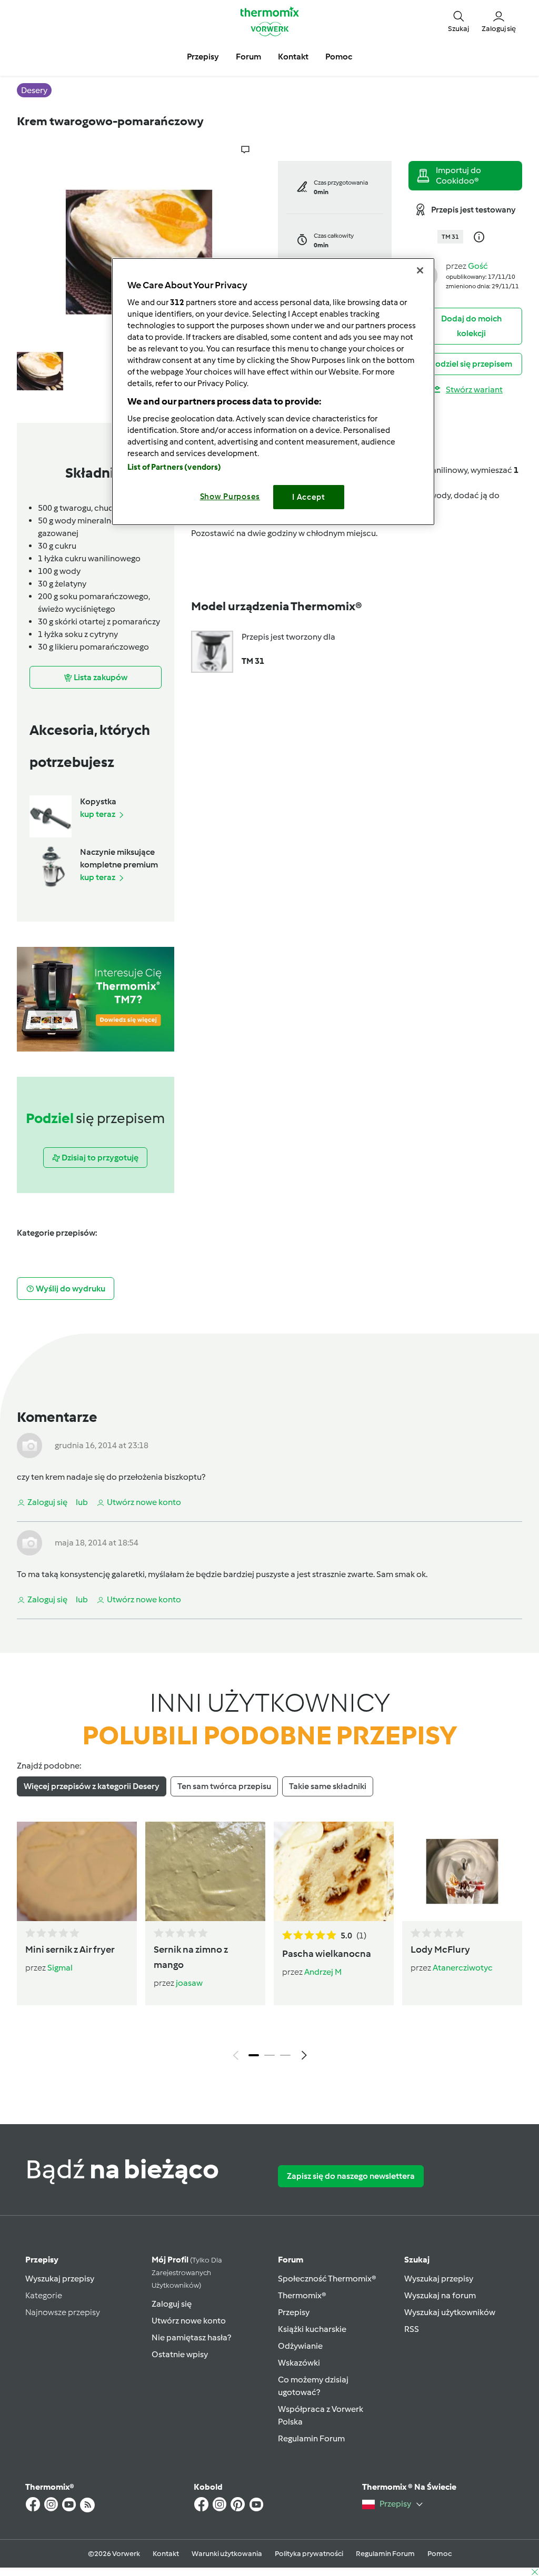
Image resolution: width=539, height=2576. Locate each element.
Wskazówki (299, 2363)
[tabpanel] (269, 1943)
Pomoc (440, 2554)
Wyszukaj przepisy (60, 2279)
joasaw (189, 1983)
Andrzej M (323, 1972)
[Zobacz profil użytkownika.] (29, 1445)
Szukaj (417, 2260)
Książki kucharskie (312, 2329)
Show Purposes (230, 497)
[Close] (420, 270)
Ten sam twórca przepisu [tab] (224, 1786)
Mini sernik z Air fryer (70, 1949)
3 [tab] (285, 2055)
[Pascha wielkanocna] (334, 1871)
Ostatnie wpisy (180, 2354)
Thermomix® (302, 2295)
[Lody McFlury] (462, 1871)
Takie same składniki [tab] (328, 1786)
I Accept (309, 497)
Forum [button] (248, 57)
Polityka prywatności (309, 2554)
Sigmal (60, 1968)
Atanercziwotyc (463, 1968)
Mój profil (187, 2272)
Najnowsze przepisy (63, 2312)
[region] (273, 392)
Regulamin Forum (311, 2438)
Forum (291, 2260)
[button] (458, 21)
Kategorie (44, 2295)
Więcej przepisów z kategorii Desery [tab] (92, 1786)
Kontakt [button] (293, 57)
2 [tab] (269, 2055)
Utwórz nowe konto (189, 2321)
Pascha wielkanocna (327, 1954)
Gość (478, 266)
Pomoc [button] (339, 57)
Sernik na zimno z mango (191, 1957)
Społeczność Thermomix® (327, 2279)
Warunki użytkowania (227, 2554)
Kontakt (166, 2554)
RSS (412, 2329)
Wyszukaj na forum (440, 2295)
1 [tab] (254, 2055)
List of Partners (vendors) (174, 467)
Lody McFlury (440, 1949)
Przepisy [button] (203, 57)
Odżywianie (300, 2346)
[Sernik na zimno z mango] (205, 1871)
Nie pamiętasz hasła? (191, 2337)
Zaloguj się (172, 2304)
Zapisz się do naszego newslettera (351, 2176)
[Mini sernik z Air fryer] (77, 1871)
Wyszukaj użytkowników (450, 2312)
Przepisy (42, 2260)
